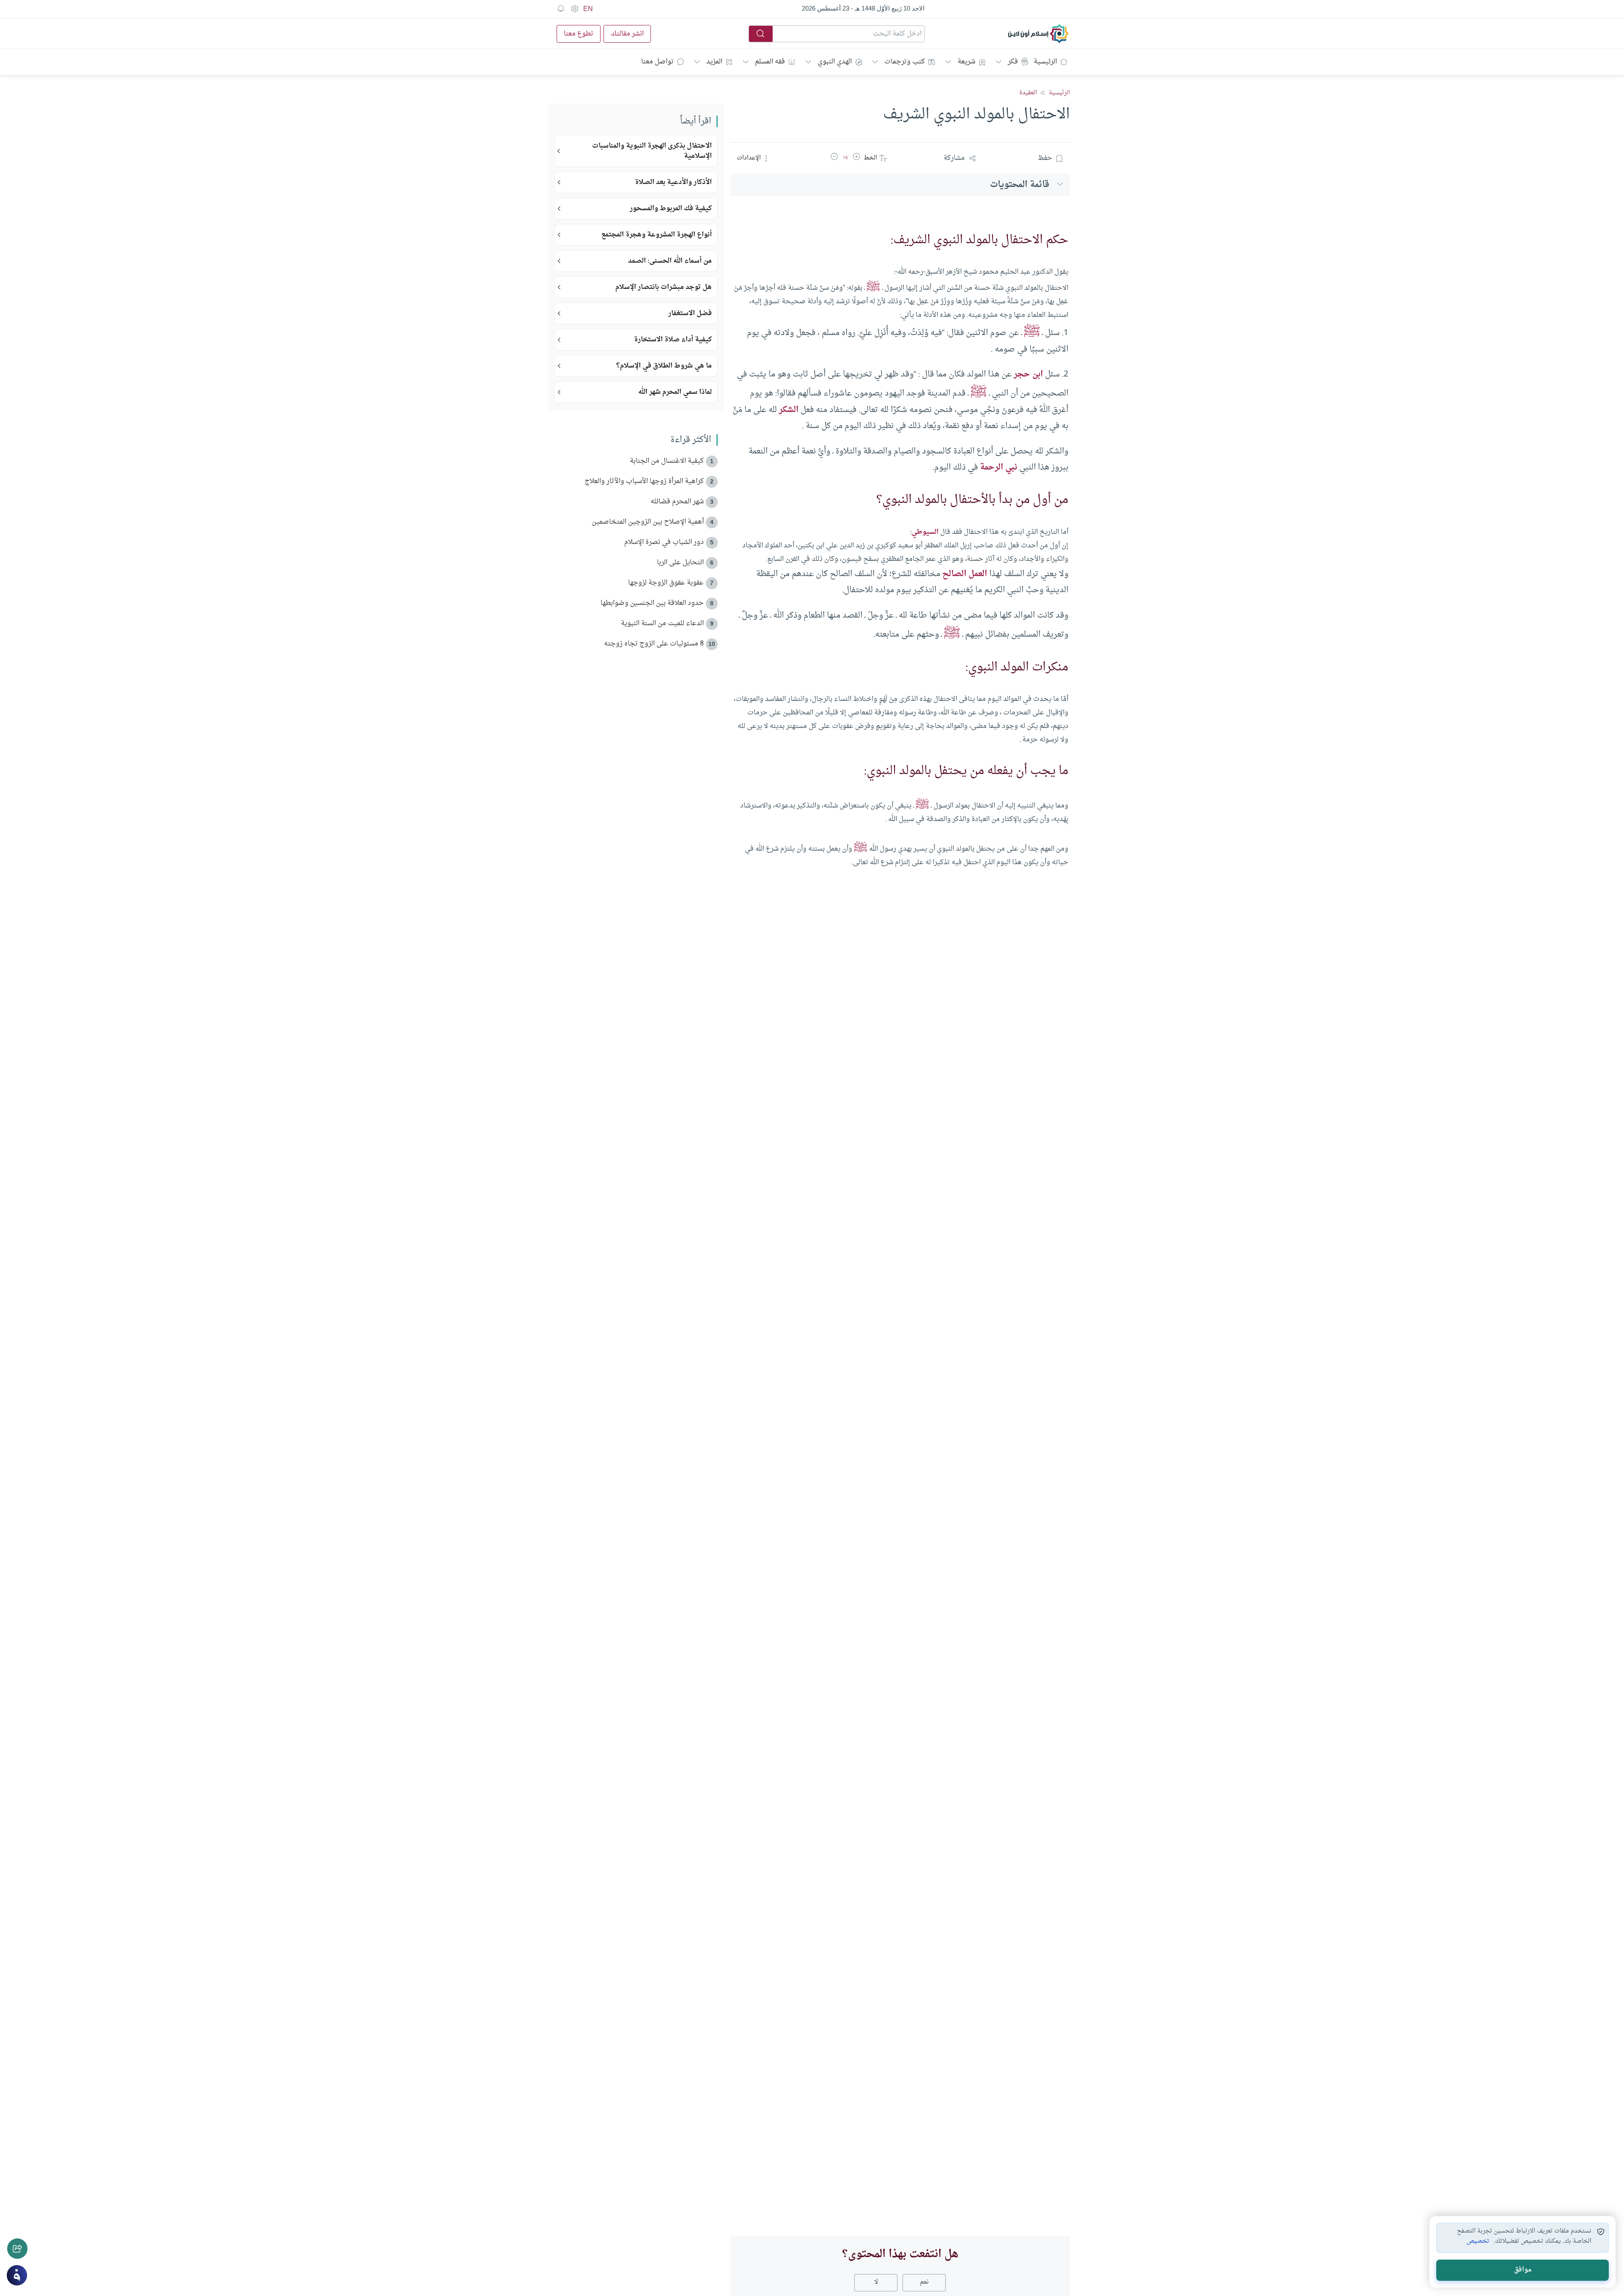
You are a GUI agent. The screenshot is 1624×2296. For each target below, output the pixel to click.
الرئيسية (1045, 62)
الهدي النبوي (835, 62)
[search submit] (761, 34)
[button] (856, 158)
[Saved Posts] (561, 9)
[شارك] (17, 2249)
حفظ (1045, 158)
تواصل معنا (657, 62)
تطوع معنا (579, 34)
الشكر (789, 410)
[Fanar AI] (17, 2275)
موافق (1523, 2270)
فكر (1013, 62)
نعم (924, 2282)
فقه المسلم (770, 62)
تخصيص (1478, 2241)
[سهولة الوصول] (574, 9)
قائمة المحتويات (1020, 185)
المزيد (714, 62)
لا (876, 2282)
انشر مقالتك (627, 34)
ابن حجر (1028, 374)
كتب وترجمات (905, 62)
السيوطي (925, 532)
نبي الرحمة (999, 467)
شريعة (966, 62)
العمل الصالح (965, 574)
